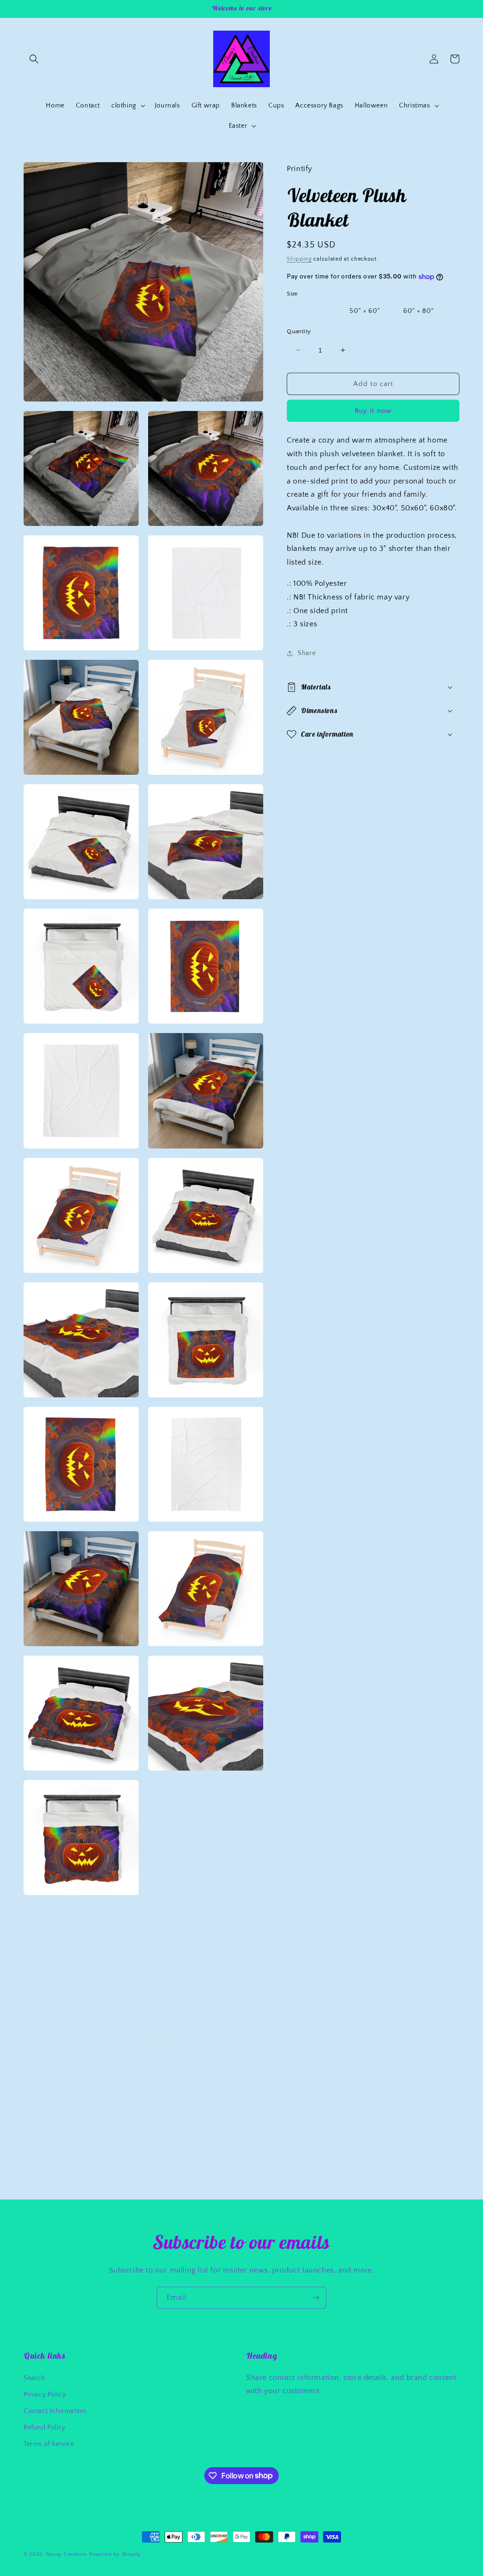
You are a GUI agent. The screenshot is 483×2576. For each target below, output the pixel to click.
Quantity (299, 331)
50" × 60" (365, 311)
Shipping (299, 259)
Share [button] (307, 653)
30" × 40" (311, 311)
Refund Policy (45, 2428)
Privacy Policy (45, 2395)
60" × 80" (419, 311)
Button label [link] (92, 2084)
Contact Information (55, 2411)
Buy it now (373, 411)
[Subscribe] (316, 2298)
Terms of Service (49, 2444)
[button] (34, 59)
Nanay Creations (67, 2554)
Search (34, 2378)
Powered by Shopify (115, 2554)
